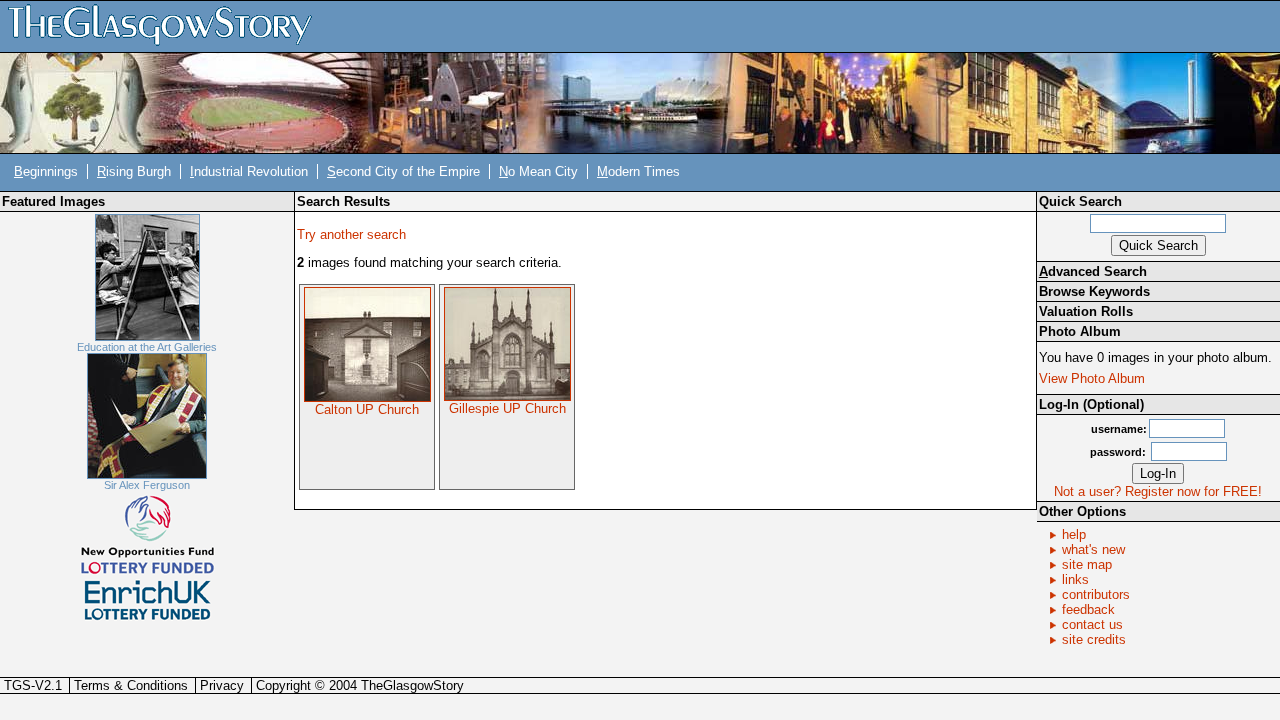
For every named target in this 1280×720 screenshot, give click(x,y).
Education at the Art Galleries (147, 347)
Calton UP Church (367, 409)
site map (1087, 564)
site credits (1094, 639)
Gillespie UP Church (507, 408)
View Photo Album (1092, 378)
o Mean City (538, 171)
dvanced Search (1093, 271)
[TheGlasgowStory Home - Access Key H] (167, 25)
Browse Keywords (1094, 291)
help (1074, 534)
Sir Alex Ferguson (147, 485)
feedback (1088, 609)
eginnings (46, 171)
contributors (1096, 594)
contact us (1092, 624)
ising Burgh (134, 171)
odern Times (638, 171)
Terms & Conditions (131, 685)
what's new (1093, 549)
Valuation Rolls (1086, 311)
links (1075, 579)
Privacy (222, 685)
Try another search (351, 234)
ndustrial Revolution (249, 171)
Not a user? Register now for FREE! (1158, 491)
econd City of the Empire (403, 171)
